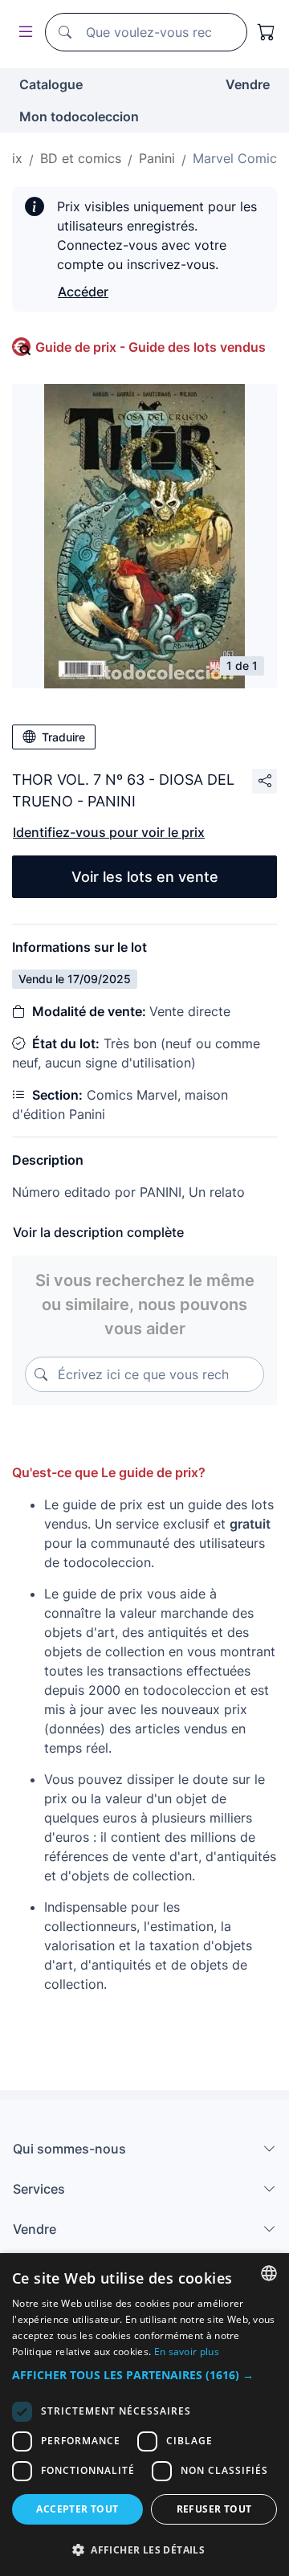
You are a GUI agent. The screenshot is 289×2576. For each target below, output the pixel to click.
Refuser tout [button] (214, 2509)
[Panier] (267, 32)
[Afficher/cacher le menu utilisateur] (22, 33)
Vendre (248, 84)
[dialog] (144, 2415)
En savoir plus (187, 2351)
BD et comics (81, 158)
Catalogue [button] (51, 84)
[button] (144, 2375)
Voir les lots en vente (145, 877)
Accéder (83, 292)
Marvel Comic (235, 158)
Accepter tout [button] (77, 2509)
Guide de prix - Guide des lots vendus (151, 347)
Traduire (63, 737)
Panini (157, 158)
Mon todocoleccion (79, 116)
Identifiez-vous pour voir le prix (109, 832)
